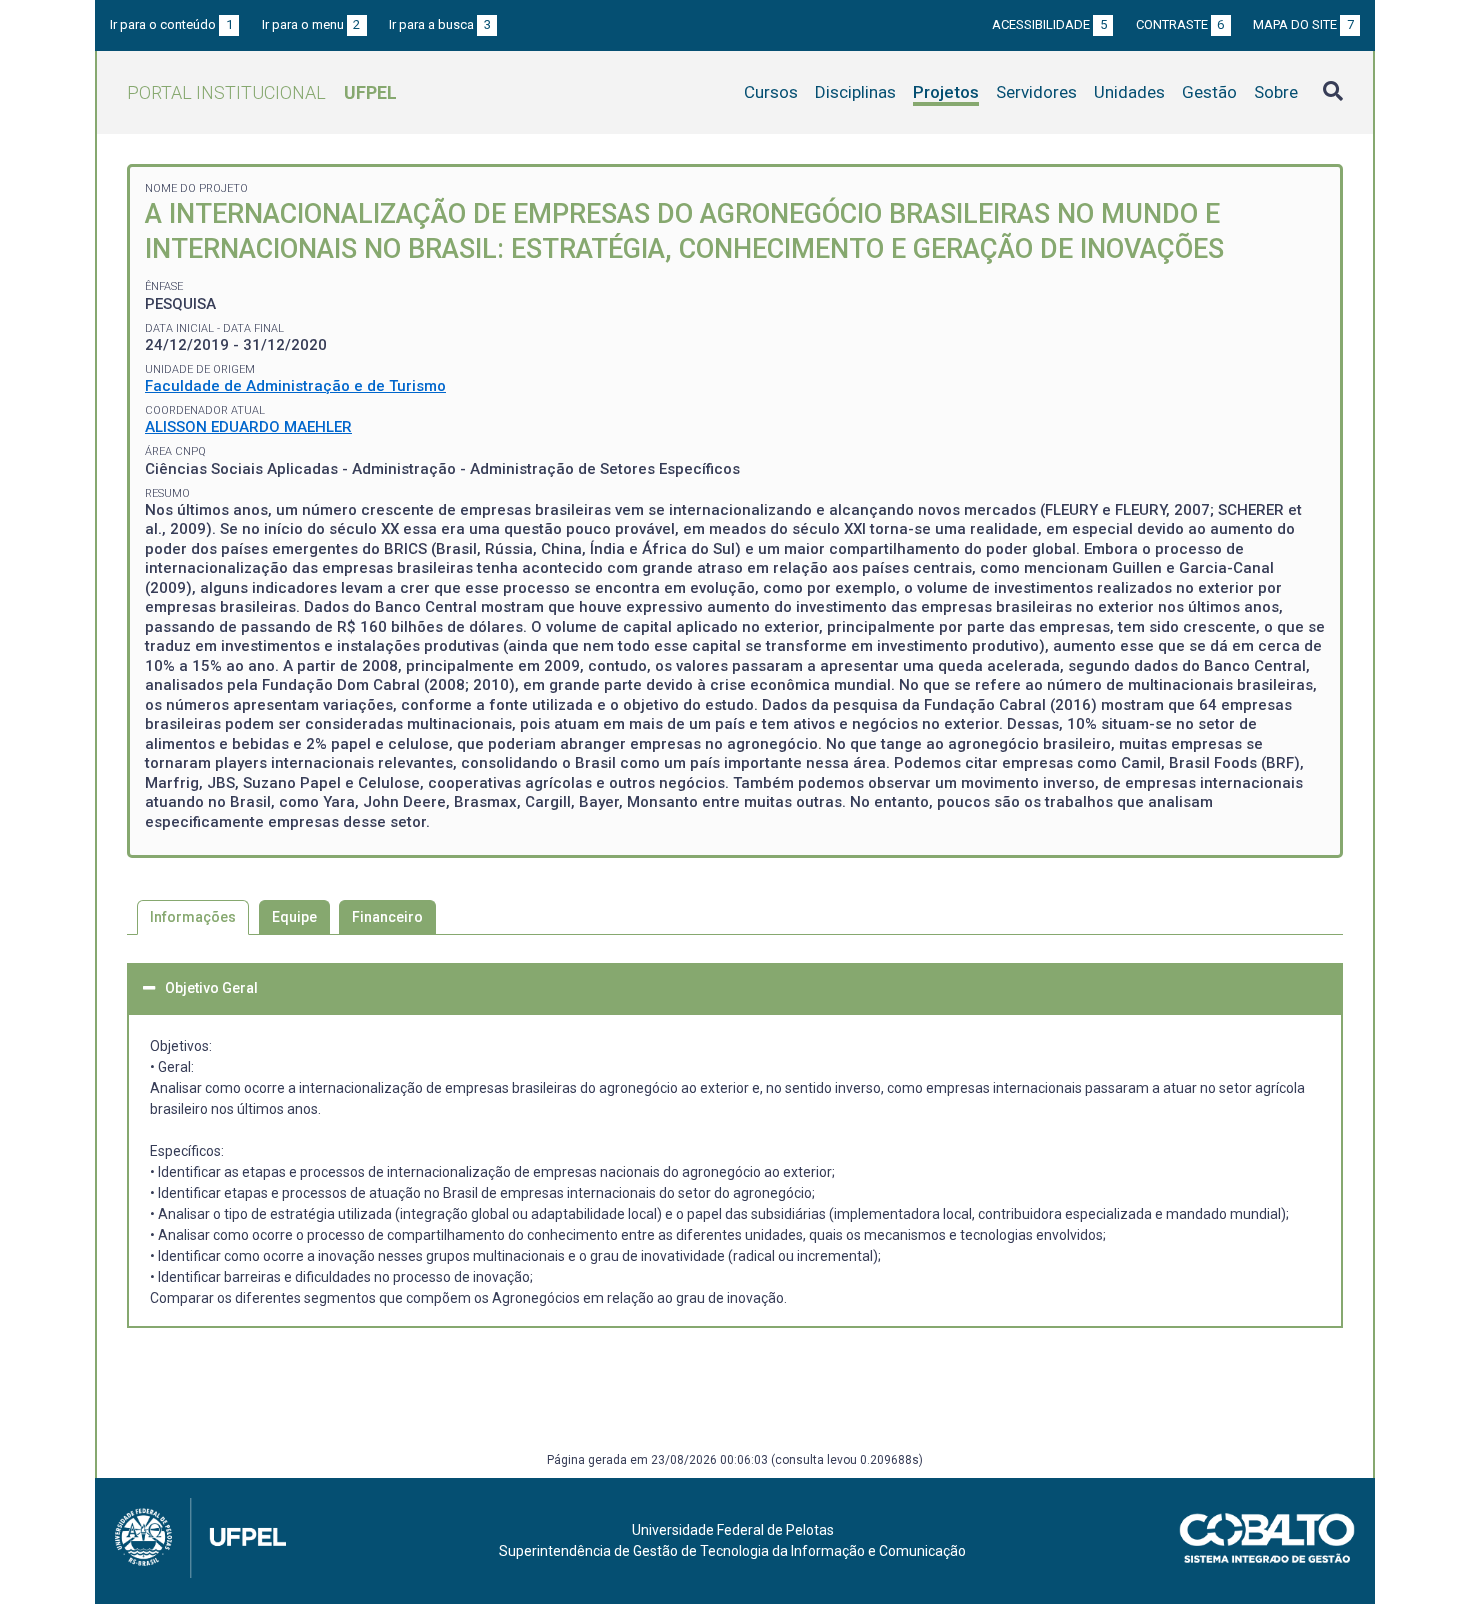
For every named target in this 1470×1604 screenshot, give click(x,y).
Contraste (1180, 24)
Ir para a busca (440, 24)
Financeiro (387, 917)
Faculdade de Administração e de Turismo (295, 386)
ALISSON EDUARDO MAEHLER (248, 427)
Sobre (1276, 92)
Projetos (946, 92)
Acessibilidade (1049, 24)
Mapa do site (1303, 24)
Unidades (1129, 92)
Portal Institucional (262, 92)
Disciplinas (855, 92)
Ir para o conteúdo (171, 24)
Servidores (1036, 92)
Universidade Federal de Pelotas (733, 1530)
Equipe (294, 917)
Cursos (771, 92)
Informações (193, 917)
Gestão (1209, 92)
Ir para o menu (311, 24)
